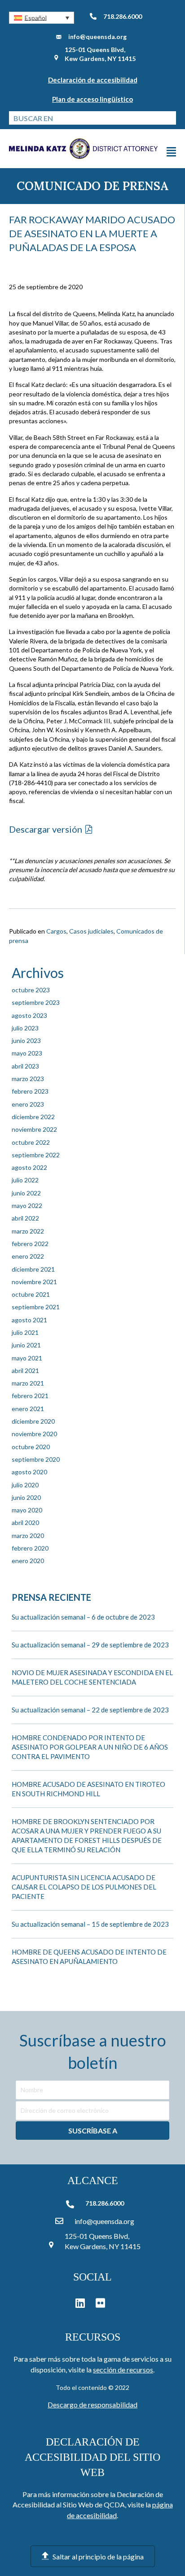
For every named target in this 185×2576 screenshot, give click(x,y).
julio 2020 (25, 1485)
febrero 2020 (30, 1548)
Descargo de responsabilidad (92, 2404)
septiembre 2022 (36, 1155)
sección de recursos (123, 2370)
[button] (42, 18)
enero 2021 (28, 1409)
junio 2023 (26, 1040)
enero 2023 (28, 1104)
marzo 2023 (28, 1079)
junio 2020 (26, 1497)
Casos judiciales (91, 931)
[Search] (169, 118)
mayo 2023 (27, 1053)
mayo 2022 (27, 1205)
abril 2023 (25, 1066)
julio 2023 (25, 1028)
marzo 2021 (28, 1383)
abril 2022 (25, 1218)
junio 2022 (26, 1193)
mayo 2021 (27, 1358)
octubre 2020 (31, 1447)
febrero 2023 (30, 1091)
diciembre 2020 (33, 1421)
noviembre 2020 (34, 1434)
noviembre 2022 (34, 1129)
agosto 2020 (29, 1472)
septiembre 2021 (36, 1307)
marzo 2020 (28, 1536)
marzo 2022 (28, 1231)
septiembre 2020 (36, 1459)
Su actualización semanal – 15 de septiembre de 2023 (90, 1924)
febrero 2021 (30, 1396)
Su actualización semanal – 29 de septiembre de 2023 (90, 1645)
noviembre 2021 (34, 1282)
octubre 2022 (31, 1142)
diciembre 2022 (33, 1117)
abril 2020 (25, 1523)
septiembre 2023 (36, 1002)
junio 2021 (26, 1345)
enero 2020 (28, 1561)
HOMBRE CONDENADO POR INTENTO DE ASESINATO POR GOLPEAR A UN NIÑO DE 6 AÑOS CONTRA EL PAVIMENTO (90, 1747)
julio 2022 (25, 1180)
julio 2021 (25, 1332)
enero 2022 (28, 1256)
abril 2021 (25, 1371)
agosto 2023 (29, 1015)
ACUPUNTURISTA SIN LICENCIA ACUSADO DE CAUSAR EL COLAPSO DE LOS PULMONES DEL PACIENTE (84, 1887)
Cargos (56, 931)
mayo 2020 (27, 1510)
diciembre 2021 (33, 1269)
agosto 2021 (29, 1320)
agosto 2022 (29, 1167)
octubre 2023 (31, 990)
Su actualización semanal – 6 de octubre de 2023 (83, 1617)
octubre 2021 (31, 1294)
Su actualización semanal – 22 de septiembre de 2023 (90, 1710)
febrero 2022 (30, 1244)
